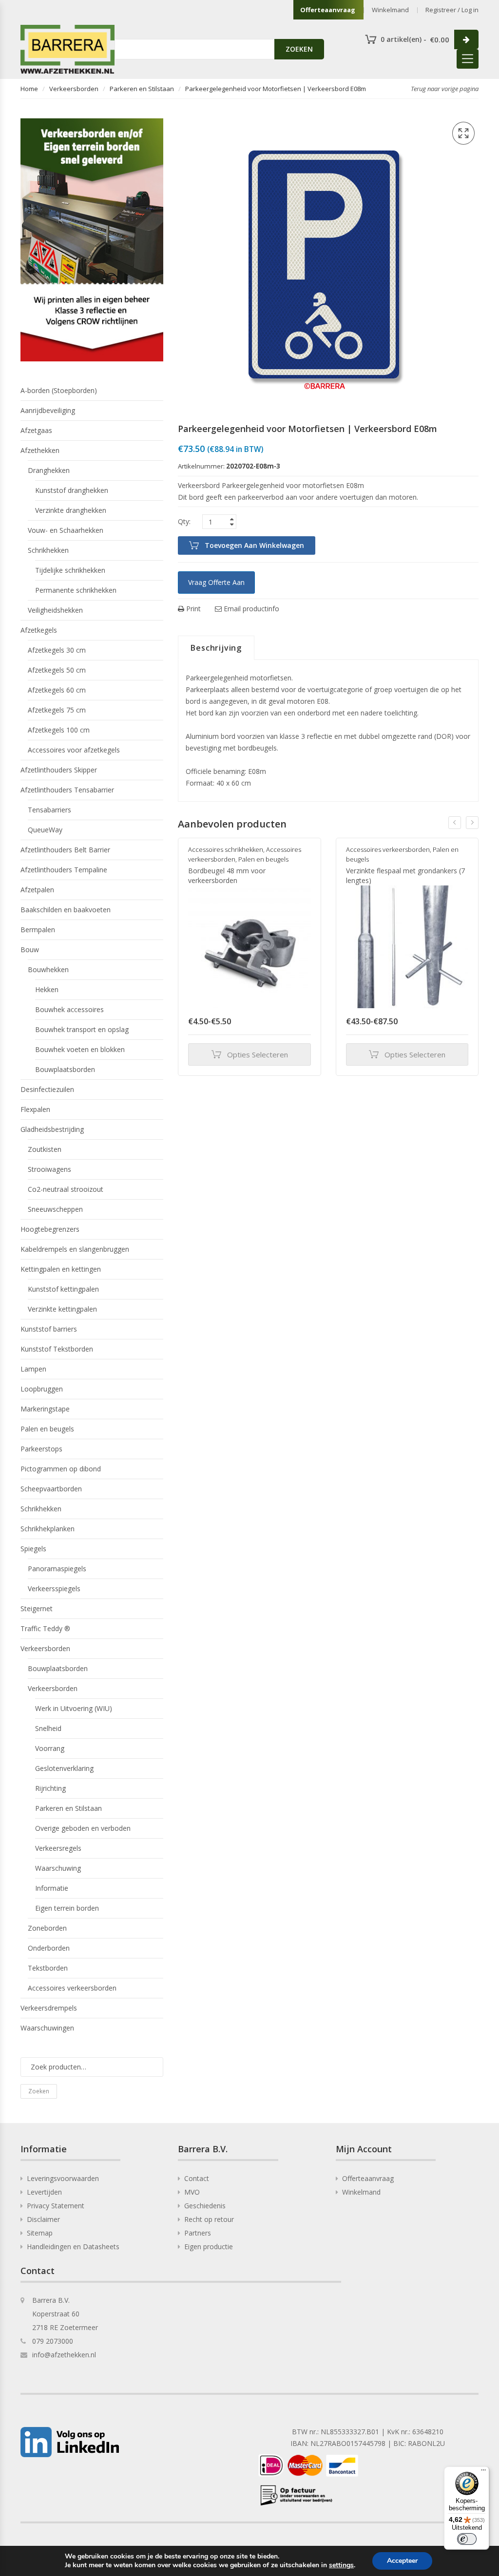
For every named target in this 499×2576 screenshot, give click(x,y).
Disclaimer (43, 2219)
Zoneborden (47, 1928)
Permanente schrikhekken (76, 590)
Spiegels (33, 1549)
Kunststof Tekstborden (57, 1349)
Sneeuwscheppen (55, 1209)
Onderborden (49, 1948)
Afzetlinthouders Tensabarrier (67, 790)
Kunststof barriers (49, 1329)
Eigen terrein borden (67, 1908)
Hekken (47, 989)
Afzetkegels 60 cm (57, 690)
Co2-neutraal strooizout (66, 1189)
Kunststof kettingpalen (63, 1289)
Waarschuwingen (47, 2028)
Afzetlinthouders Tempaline (64, 870)
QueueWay (45, 830)
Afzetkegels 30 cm (57, 650)
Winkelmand (390, 10)
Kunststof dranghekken (72, 490)
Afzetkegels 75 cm (57, 710)
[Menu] (483, 2472)
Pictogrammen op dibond (61, 1469)
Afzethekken (40, 450)
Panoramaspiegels (57, 1569)
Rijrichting (50, 1788)
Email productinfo (250, 609)
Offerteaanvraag (328, 10)
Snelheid (48, 1728)
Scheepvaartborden (51, 1489)
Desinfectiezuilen (47, 1089)
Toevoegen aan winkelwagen (254, 545)
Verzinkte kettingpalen (62, 1309)
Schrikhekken (48, 550)
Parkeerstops (41, 1449)
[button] (463, 133)
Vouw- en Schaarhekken (66, 530)
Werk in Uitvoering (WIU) (74, 1708)
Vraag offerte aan (216, 582)
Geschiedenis (205, 2206)
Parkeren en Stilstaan (142, 89)
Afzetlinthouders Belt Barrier (65, 850)
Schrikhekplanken (48, 1529)
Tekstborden (48, 1968)
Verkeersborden (74, 89)
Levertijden (44, 2192)
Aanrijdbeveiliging (48, 410)
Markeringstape (45, 1409)
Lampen (33, 1369)
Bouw (30, 950)
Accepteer (402, 2561)
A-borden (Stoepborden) (59, 390)
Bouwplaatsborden (65, 1069)
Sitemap (40, 2233)
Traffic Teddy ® (45, 1628)
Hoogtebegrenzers (50, 1229)
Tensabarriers (49, 810)
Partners (198, 2233)
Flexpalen (35, 1109)
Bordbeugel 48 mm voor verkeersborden (227, 875)
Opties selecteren (258, 1054)
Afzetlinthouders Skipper (59, 770)
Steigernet (37, 1608)
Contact (197, 2178)
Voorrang (50, 1748)
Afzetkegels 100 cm (59, 730)
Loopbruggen (42, 1389)
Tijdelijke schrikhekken (70, 570)
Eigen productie (209, 2247)
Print (192, 609)
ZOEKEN (299, 49)
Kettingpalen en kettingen (61, 1269)
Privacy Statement (56, 2206)
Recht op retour (209, 2219)
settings (341, 2565)
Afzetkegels (39, 630)
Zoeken (39, 2091)
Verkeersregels (58, 1848)
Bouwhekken (48, 969)
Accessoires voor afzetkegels (74, 750)
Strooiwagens (49, 1169)
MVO (192, 2192)
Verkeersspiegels (54, 1589)
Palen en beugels (263, 859)
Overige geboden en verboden (83, 1828)
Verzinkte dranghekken (71, 510)
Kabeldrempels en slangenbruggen (75, 1249)
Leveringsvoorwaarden (63, 2178)
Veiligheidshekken (55, 610)
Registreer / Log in (452, 10)
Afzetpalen (37, 890)
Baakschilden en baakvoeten (66, 910)
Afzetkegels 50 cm (57, 670)
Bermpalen (38, 930)
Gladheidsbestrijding (52, 1129)
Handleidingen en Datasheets (73, 2247)
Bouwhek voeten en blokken (80, 1049)
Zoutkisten (45, 1149)
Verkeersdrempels (49, 2008)
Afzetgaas (36, 430)
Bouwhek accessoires (69, 1009)
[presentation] (455, 823)
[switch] (467, 2539)
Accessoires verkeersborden (388, 849)
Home (29, 89)
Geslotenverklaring (64, 1768)
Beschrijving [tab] (216, 648)
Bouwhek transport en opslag (82, 1029)
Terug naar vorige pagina (445, 89)
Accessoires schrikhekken (226, 849)
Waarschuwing (58, 1868)
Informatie (52, 1888)
